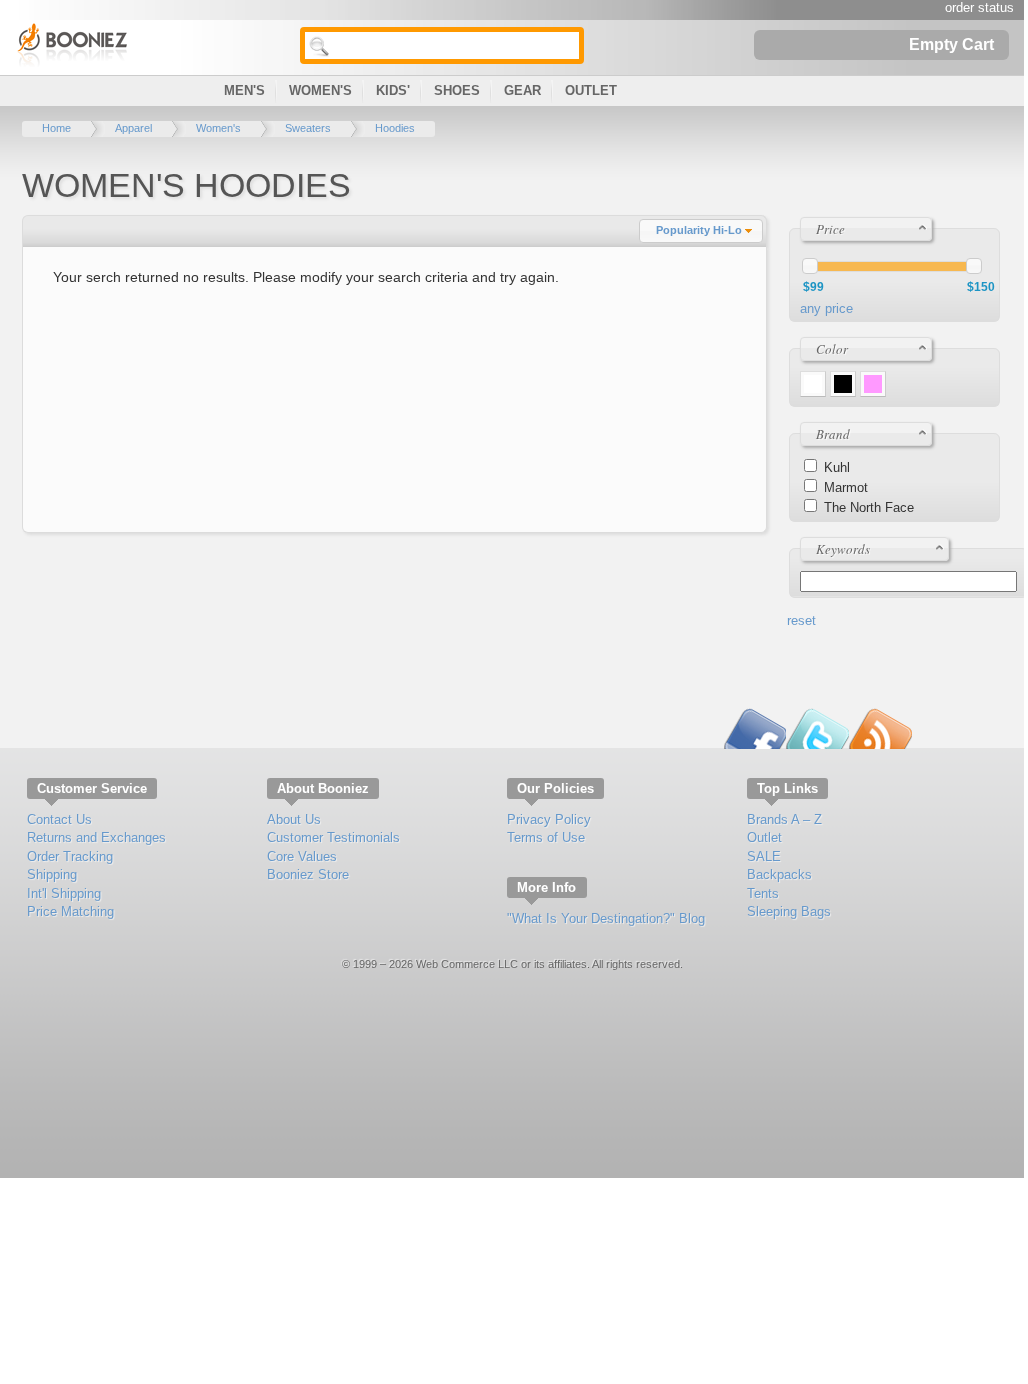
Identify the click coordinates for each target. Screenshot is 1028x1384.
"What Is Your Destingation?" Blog (606, 918)
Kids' (393, 90)
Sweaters (308, 128)
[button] (701, 231)
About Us (294, 819)
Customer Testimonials (333, 837)
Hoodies (395, 128)
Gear (522, 90)
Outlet (591, 90)
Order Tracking (70, 856)
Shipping (52, 874)
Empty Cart (951, 44)
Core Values (302, 856)
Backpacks (779, 874)
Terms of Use (546, 837)
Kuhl (837, 467)
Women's (320, 90)
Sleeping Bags (789, 911)
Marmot (846, 487)
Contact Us (59, 819)
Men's (244, 90)
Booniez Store (308, 874)
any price (826, 308)
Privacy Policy (549, 819)
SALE (764, 856)
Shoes (457, 90)
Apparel (133, 128)
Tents (763, 893)
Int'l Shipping (64, 893)
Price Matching (70, 911)
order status (979, 7)
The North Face (869, 507)
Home (56, 128)
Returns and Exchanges (96, 837)
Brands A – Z (784, 819)
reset (801, 620)
